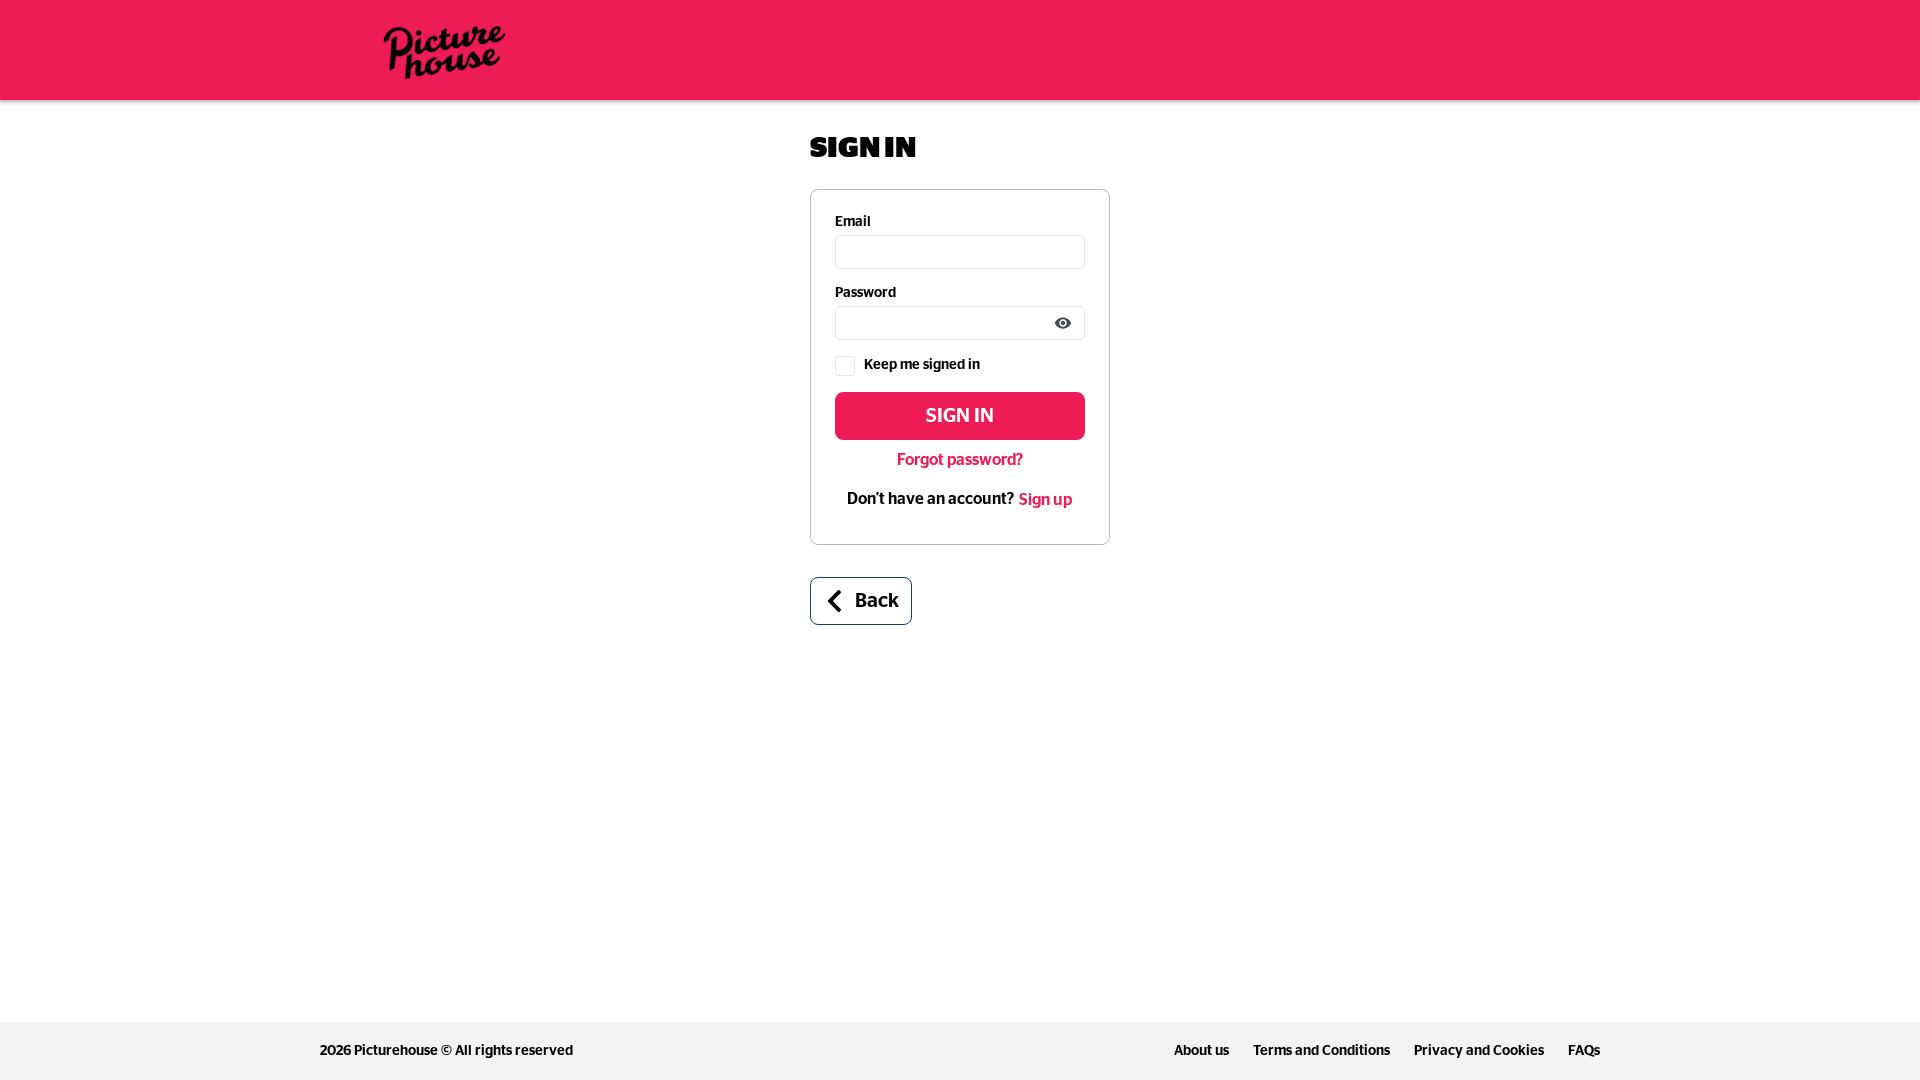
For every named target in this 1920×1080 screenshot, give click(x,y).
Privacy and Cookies (1479, 1051)
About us (1201, 1051)
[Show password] (1063, 323)
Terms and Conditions (1321, 1051)
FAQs (1584, 1051)
